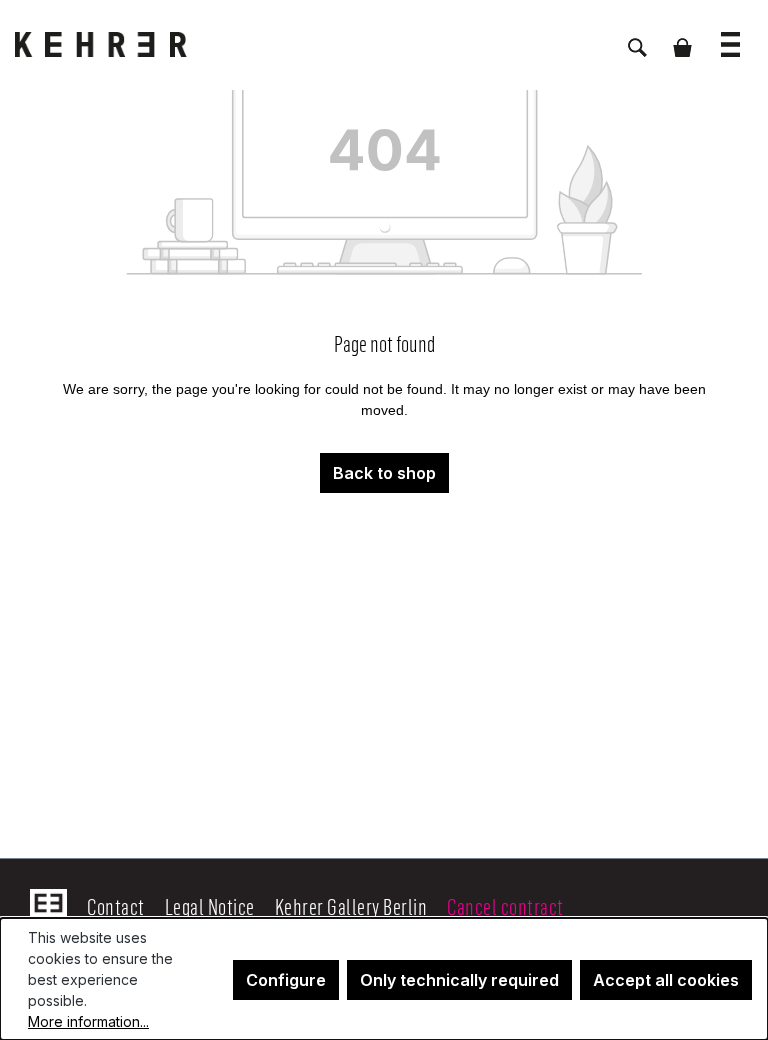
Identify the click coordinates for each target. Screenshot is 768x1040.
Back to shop (384, 473)
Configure (286, 980)
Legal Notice (210, 906)
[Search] (637, 37)
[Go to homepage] (115, 44)
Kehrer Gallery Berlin (351, 906)
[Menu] (730, 34)
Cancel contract (505, 906)
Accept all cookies (666, 980)
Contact (116, 906)
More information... (88, 1021)
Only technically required (459, 980)
